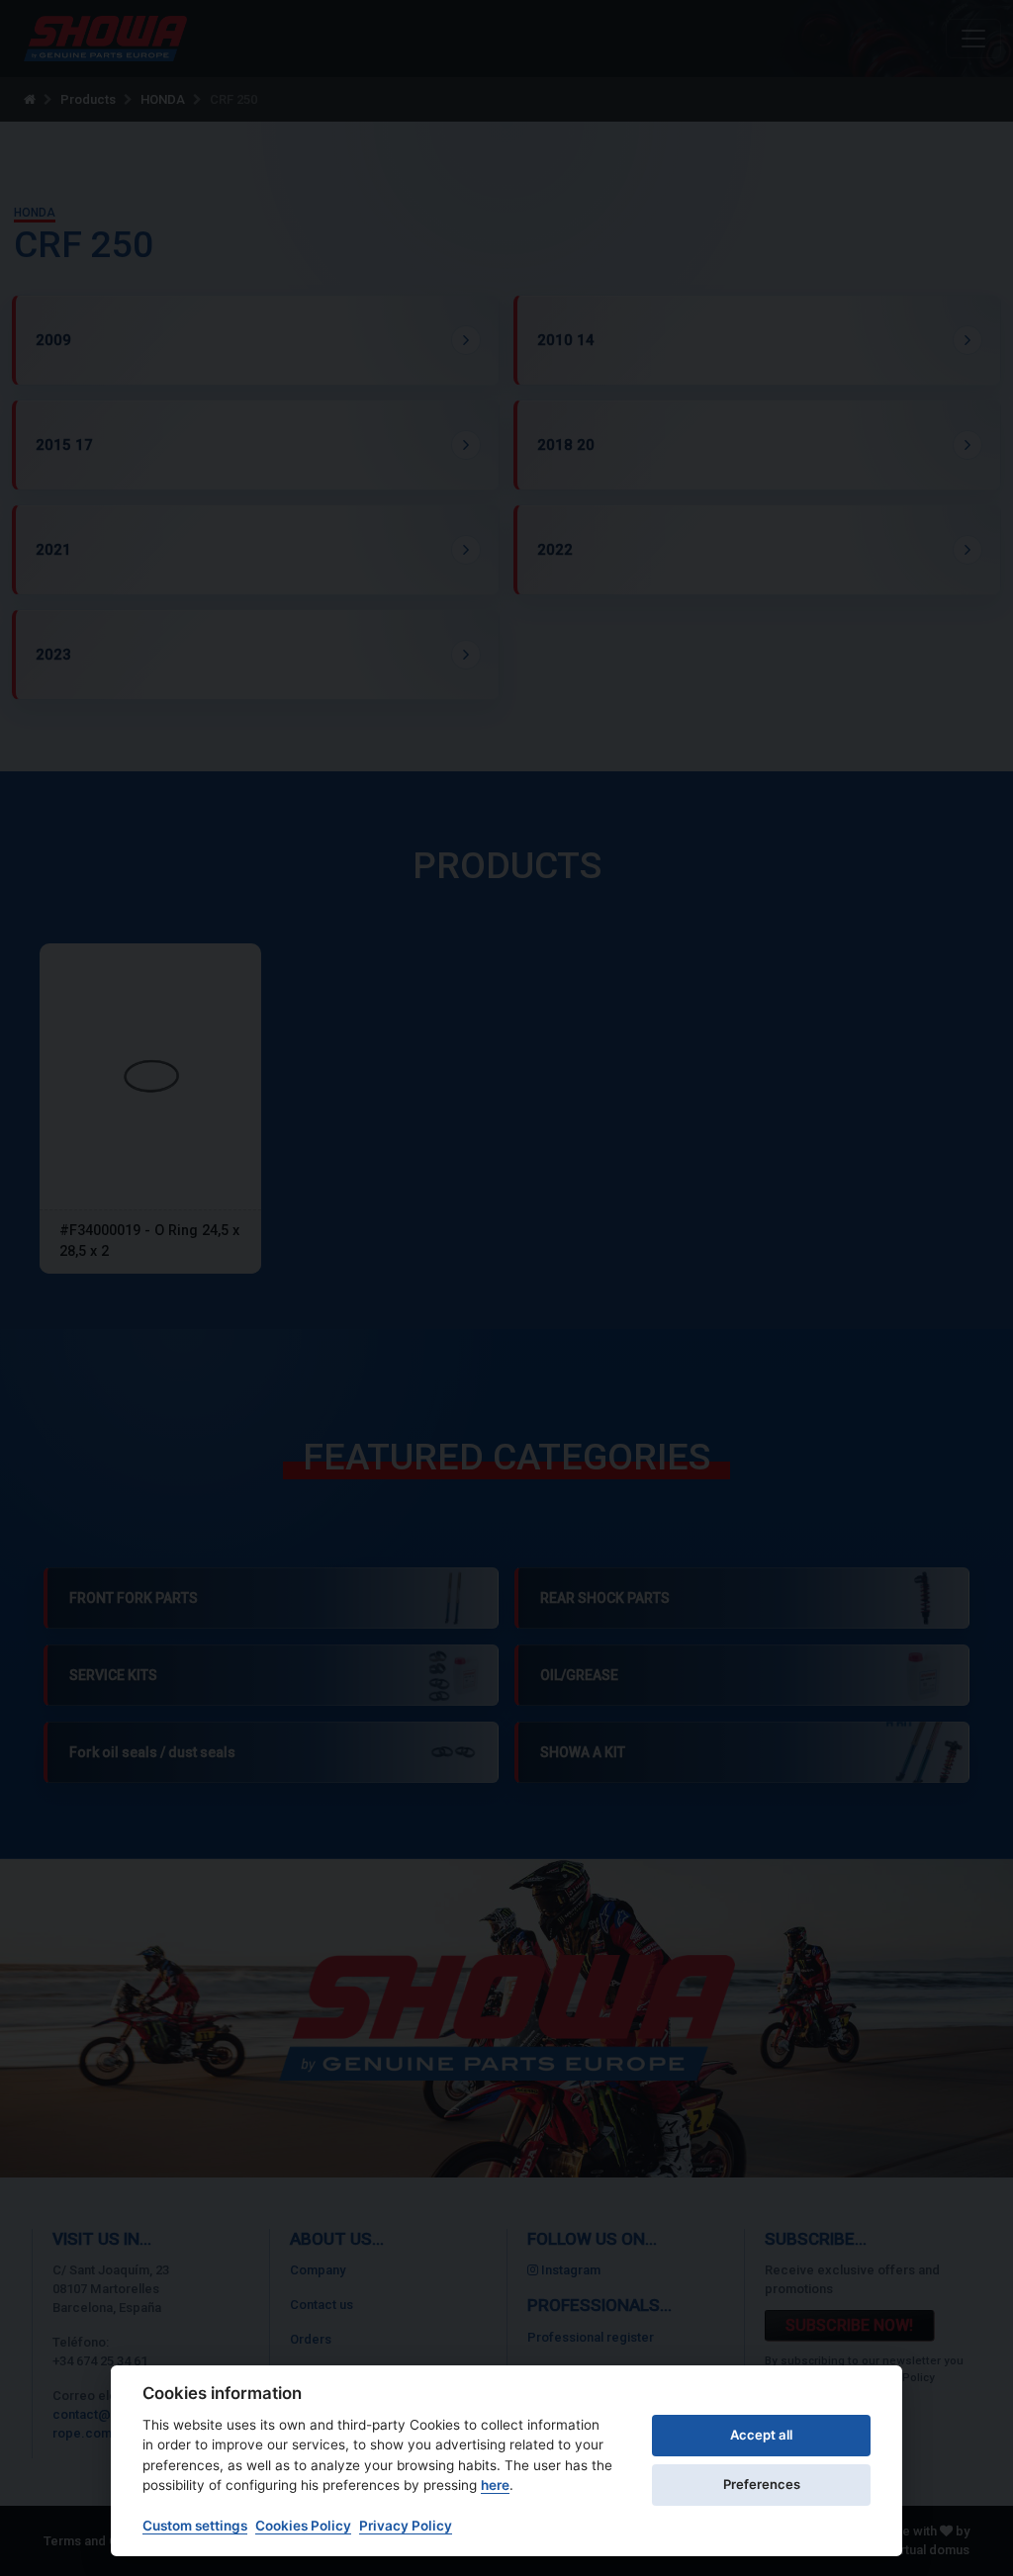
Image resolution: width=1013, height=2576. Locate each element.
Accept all (761, 2435)
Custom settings (195, 2526)
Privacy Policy (406, 2526)
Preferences (762, 2484)
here (495, 2485)
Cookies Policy (303, 2526)
